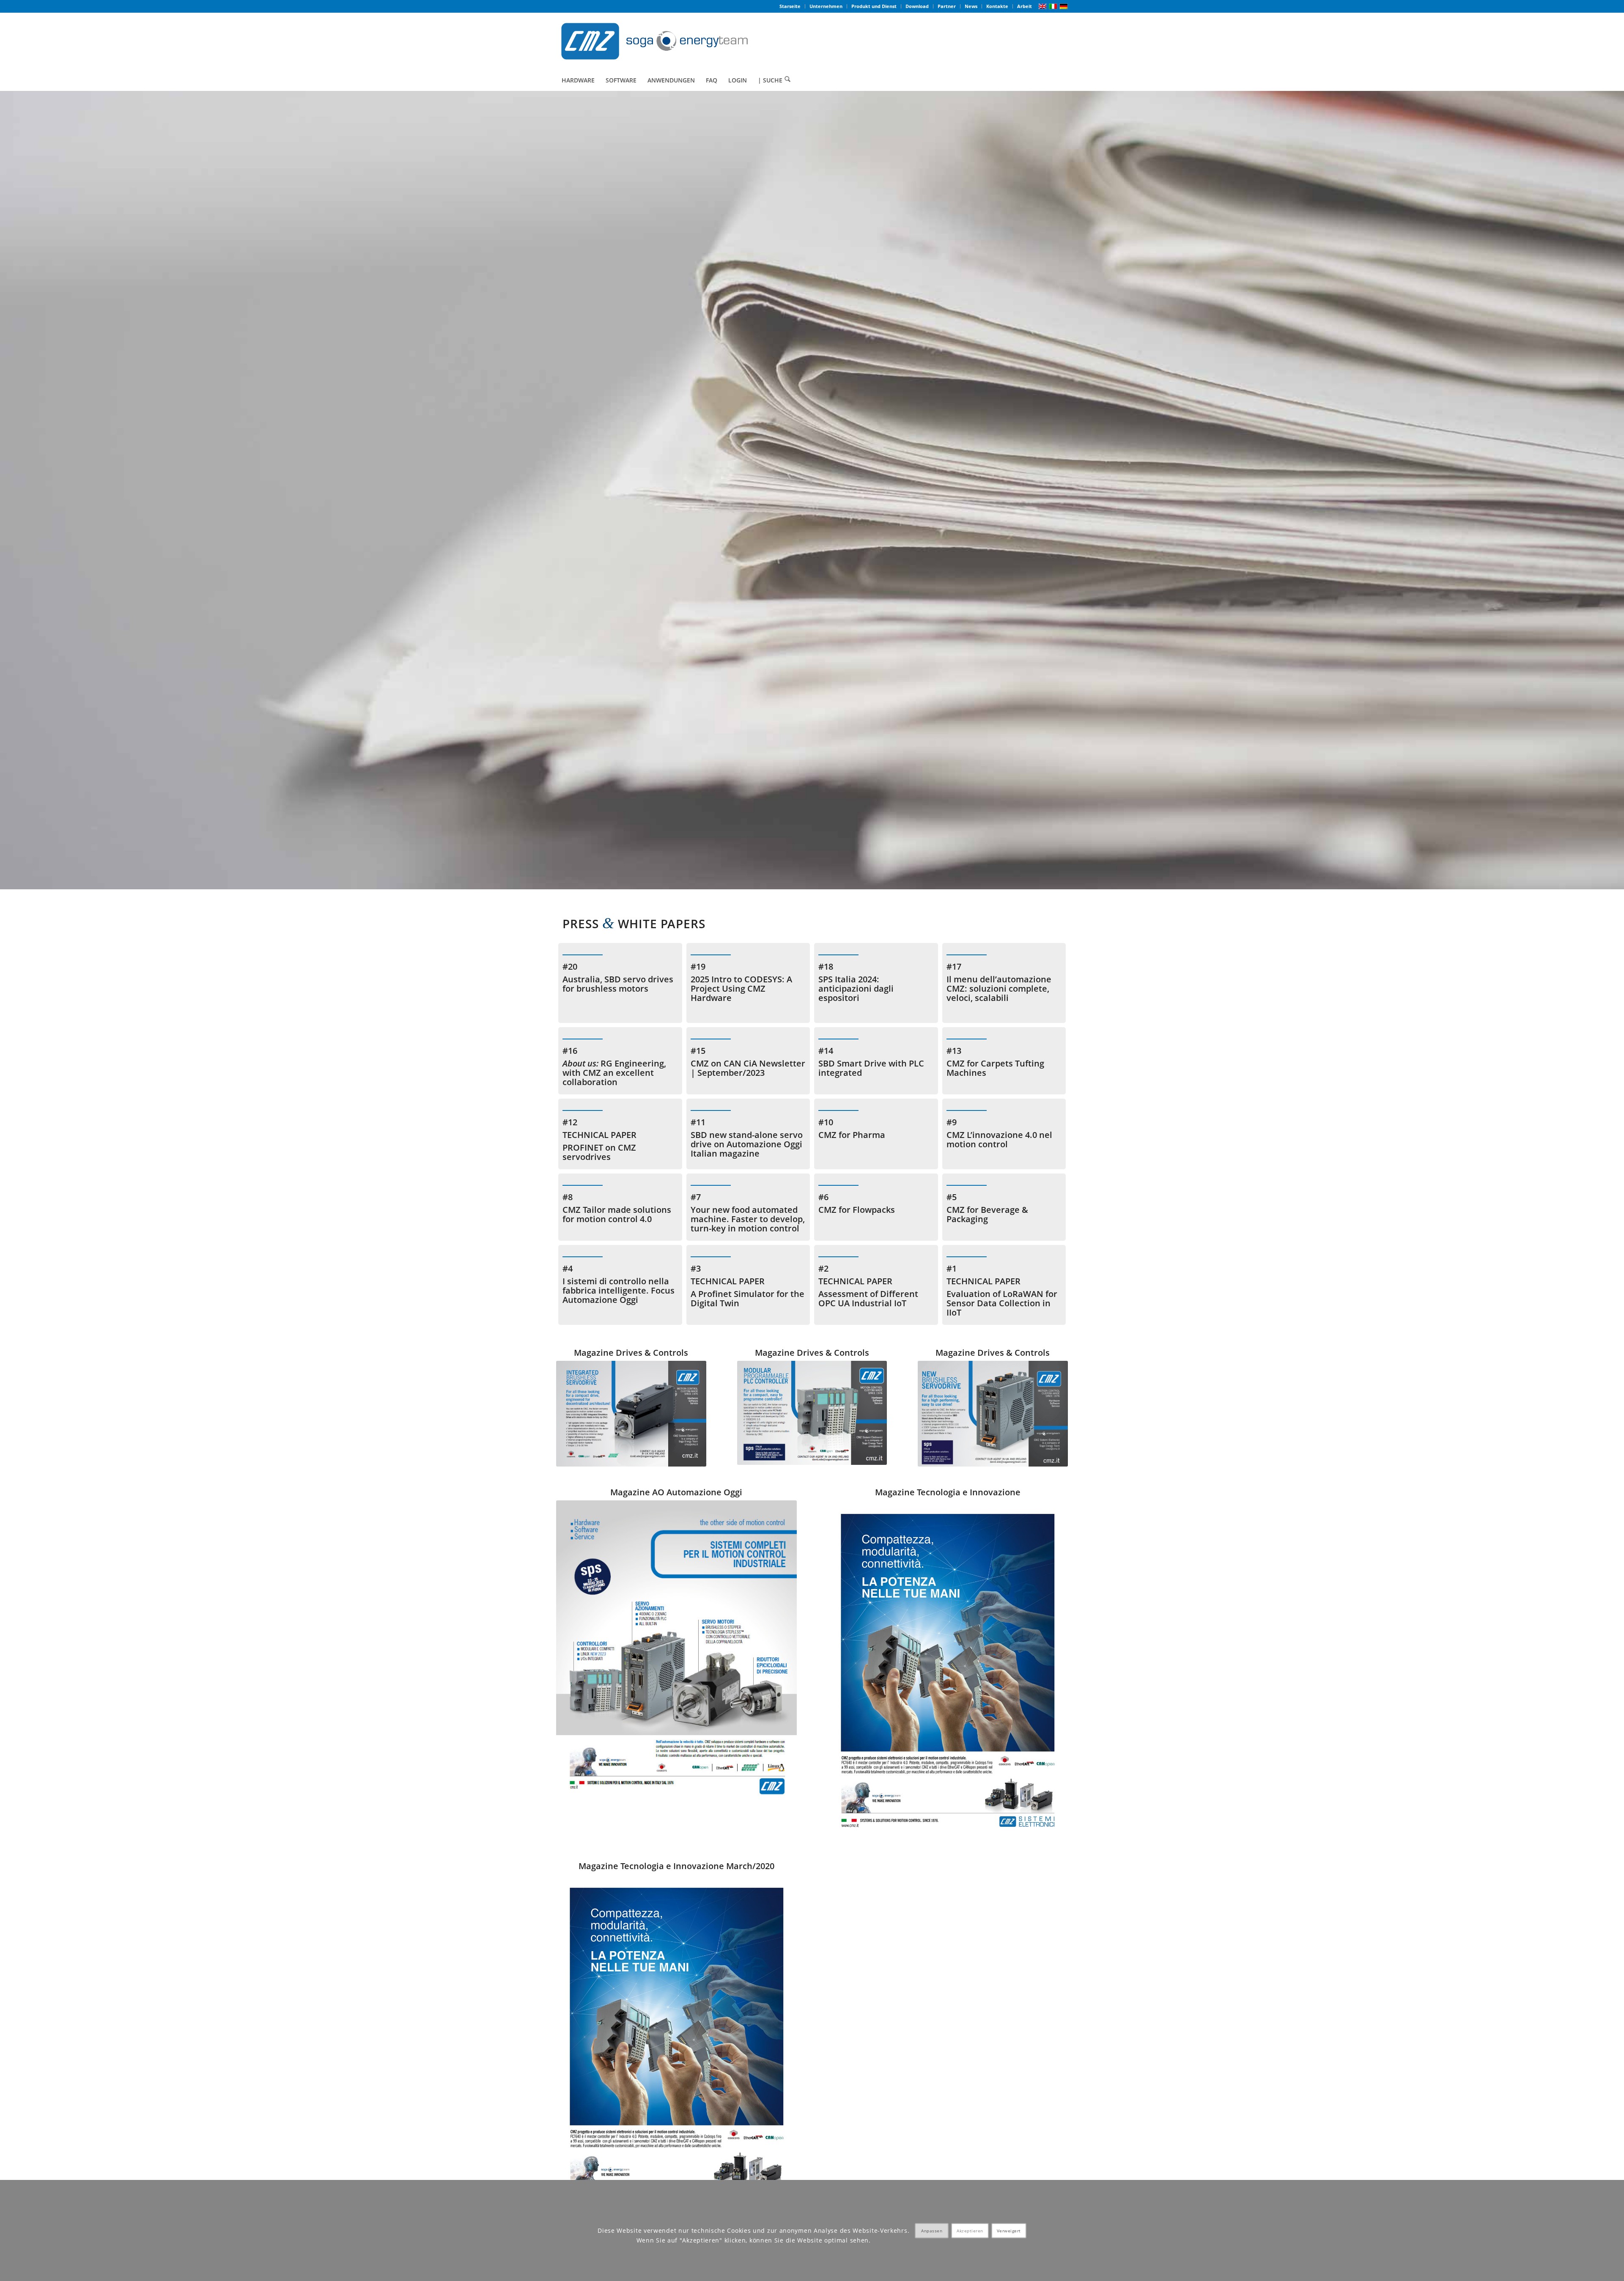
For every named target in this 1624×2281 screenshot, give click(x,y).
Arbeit (1025, 6)
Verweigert (1009, 2231)
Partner (947, 6)
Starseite (790, 6)
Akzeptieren (970, 2231)
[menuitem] (790, 6)
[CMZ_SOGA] (654, 41)
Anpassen (932, 2231)
